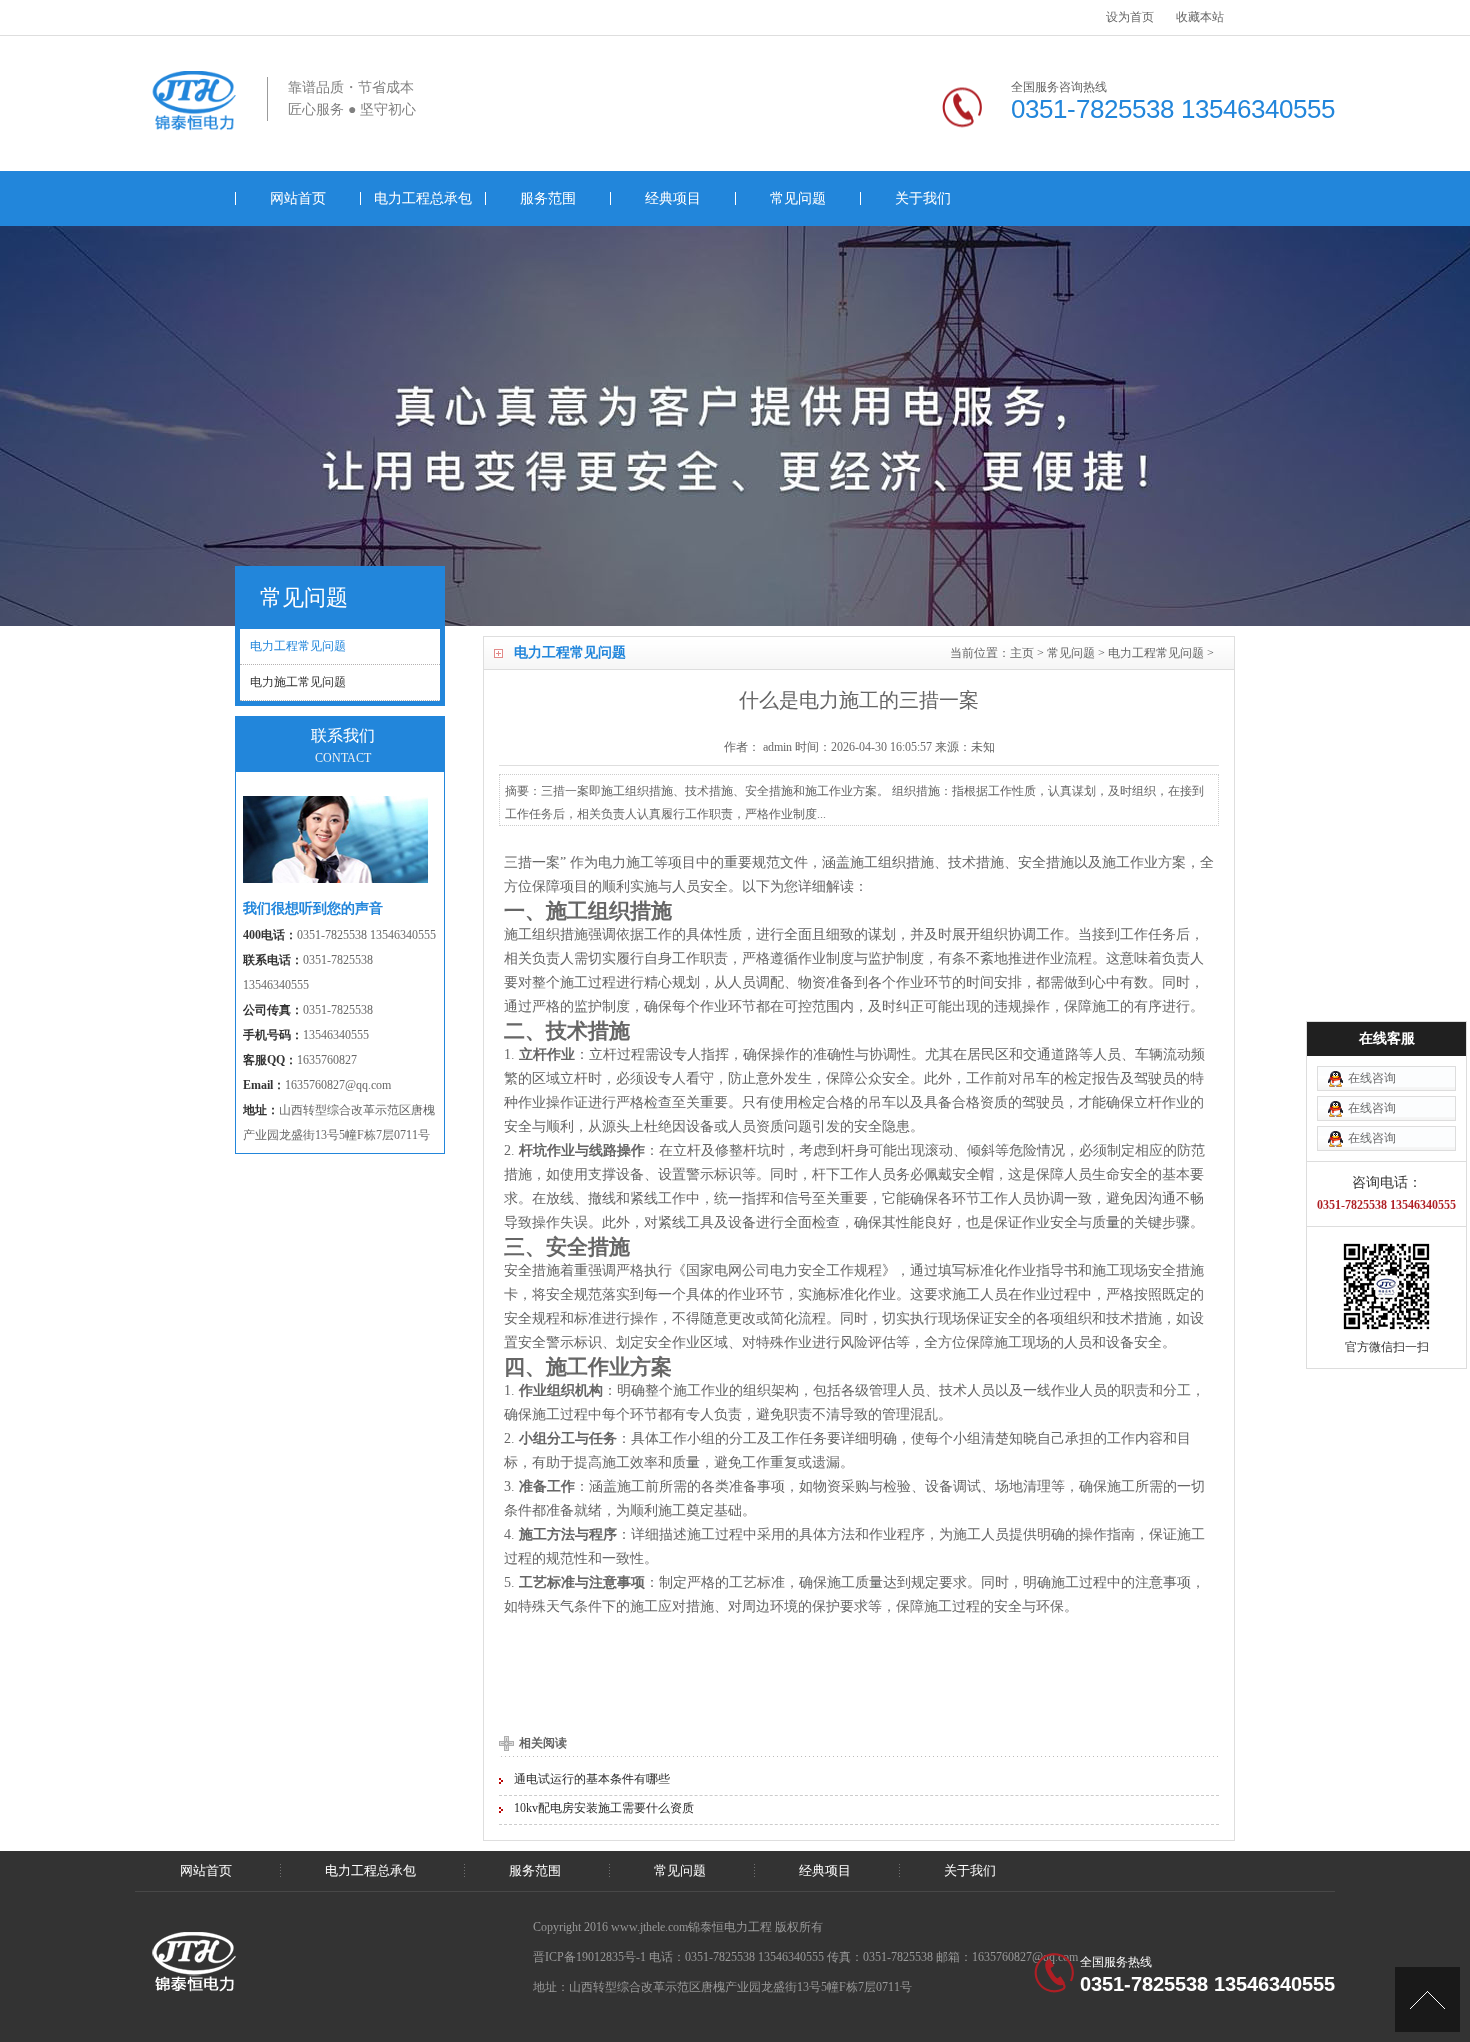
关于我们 (923, 198)
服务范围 (548, 198)
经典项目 (673, 198)
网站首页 (298, 198)
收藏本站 (1200, 17)
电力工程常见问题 (1156, 653)
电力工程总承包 (423, 198)
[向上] (1427, 1999)
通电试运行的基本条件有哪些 (592, 1779)
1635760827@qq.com (338, 1085)
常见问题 (798, 198)
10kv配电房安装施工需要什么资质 (604, 1808)
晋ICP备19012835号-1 (589, 1957)
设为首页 (1130, 17)
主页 (1022, 653)
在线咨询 (1372, 1078)
